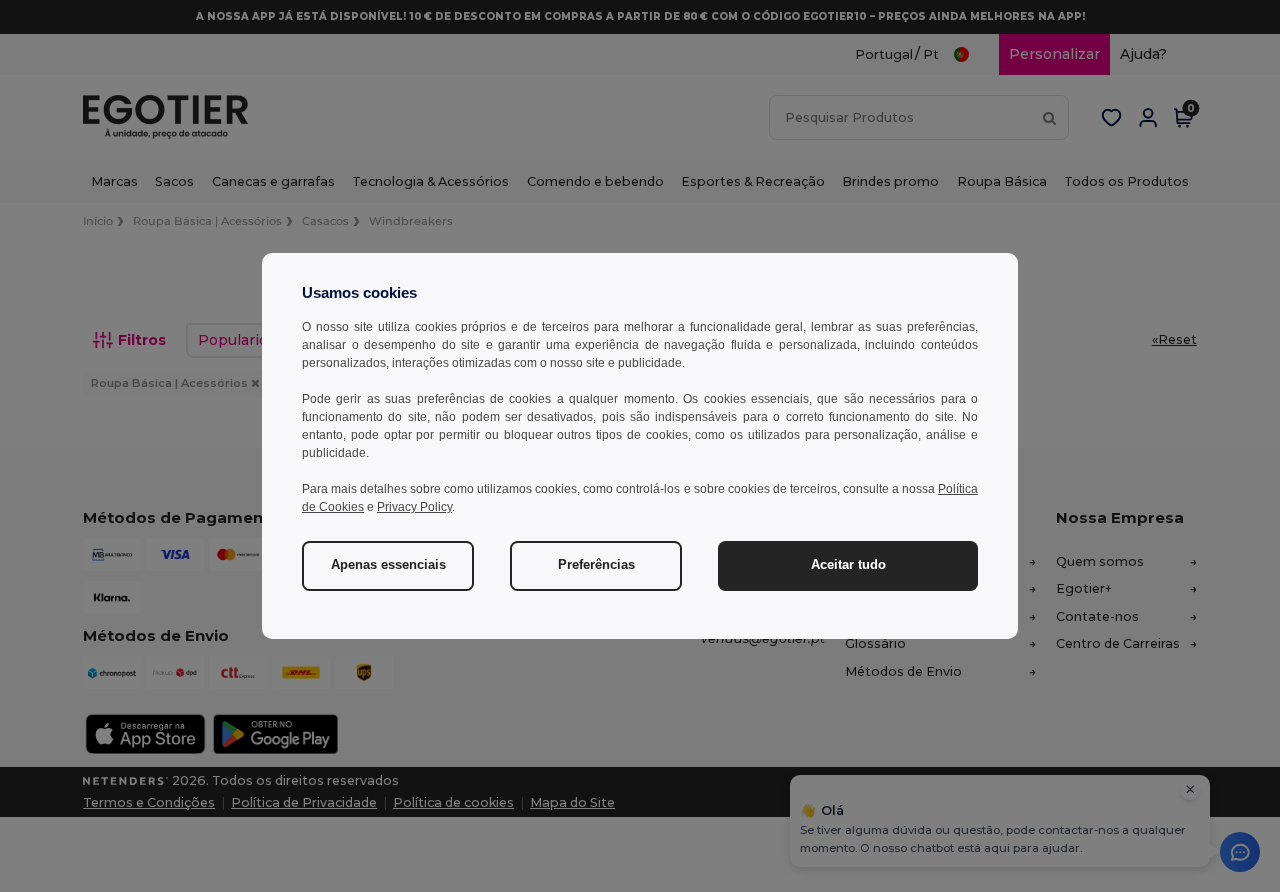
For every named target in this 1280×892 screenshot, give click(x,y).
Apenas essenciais (388, 565)
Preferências (596, 565)
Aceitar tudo (848, 565)
